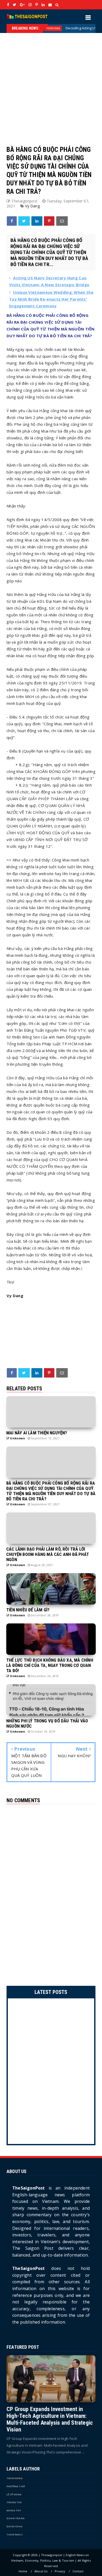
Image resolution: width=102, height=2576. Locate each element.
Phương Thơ (16, 2486)
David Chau (15, 2526)
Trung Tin (14, 2502)
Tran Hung (15, 2478)
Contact (78, 2571)
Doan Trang (16, 2518)
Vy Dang (32, 206)
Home (23, 2571)
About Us (41, 2571)
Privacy (60, 2571)
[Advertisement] (51, 84)
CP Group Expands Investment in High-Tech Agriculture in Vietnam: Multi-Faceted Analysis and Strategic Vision (50, 2419)
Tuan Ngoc (15, 2534)
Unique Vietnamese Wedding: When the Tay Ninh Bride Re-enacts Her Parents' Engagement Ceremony (51, 299)
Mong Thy (14, 2510)
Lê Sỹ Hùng (14, 2494)
